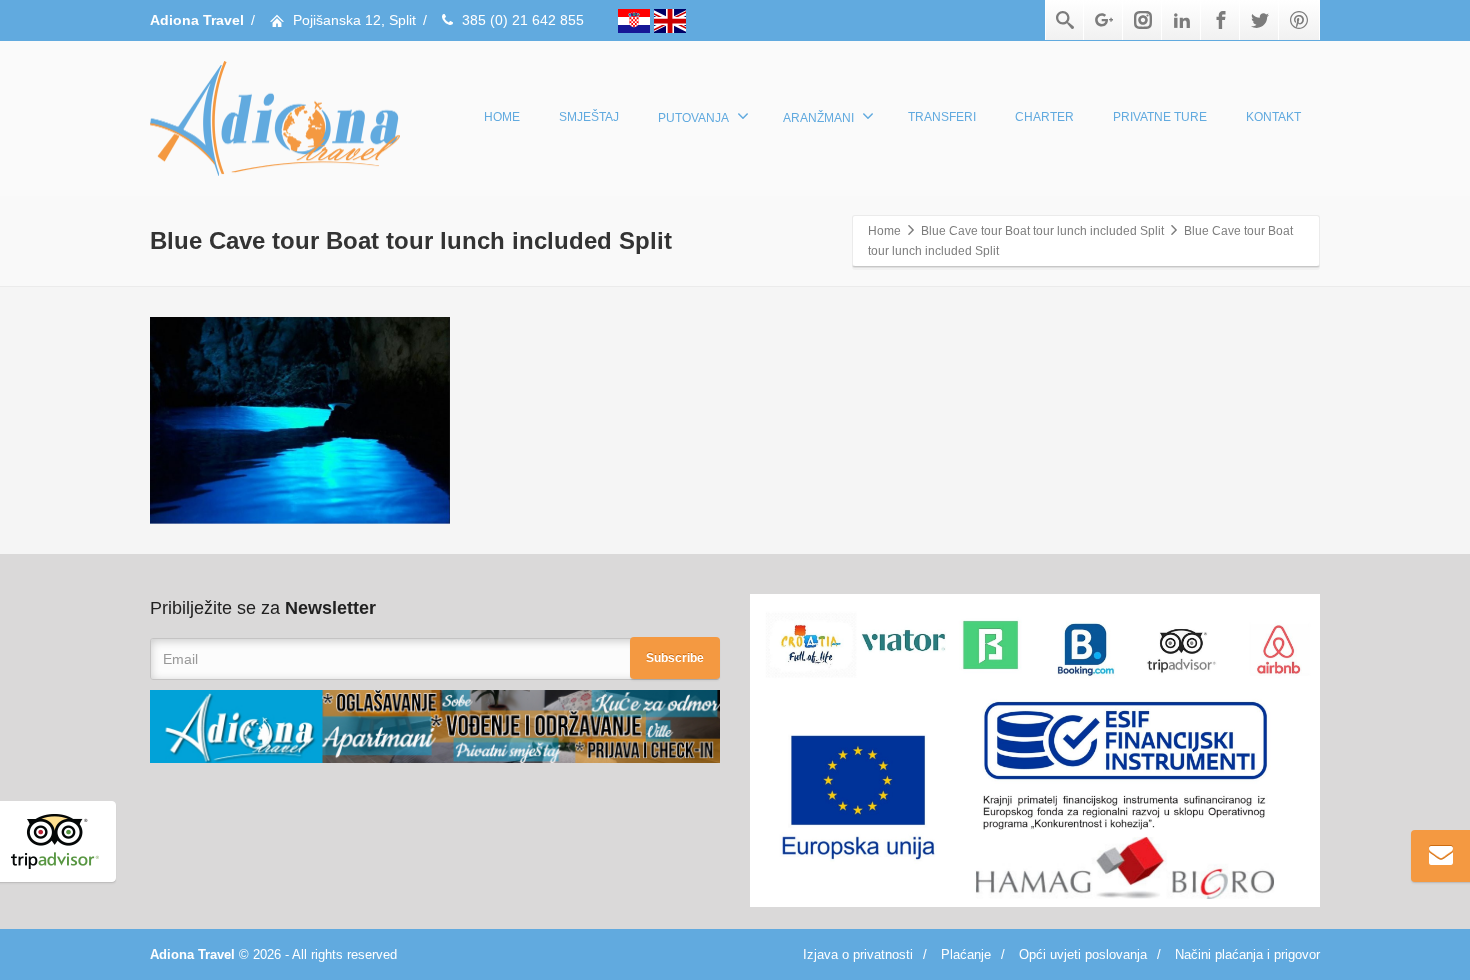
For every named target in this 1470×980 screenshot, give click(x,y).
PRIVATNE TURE (1160, 117)
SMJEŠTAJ (589, 117)
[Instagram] (1143, 20)
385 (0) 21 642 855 (523, 20)
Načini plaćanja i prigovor (1247, 954)
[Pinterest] (1299, 20)
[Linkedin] (1182, 20)
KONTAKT (1273, 117)
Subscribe (675, 658)
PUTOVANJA (693, 118)
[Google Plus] (1104, 20)
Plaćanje (966, 954)
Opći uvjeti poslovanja (1083, 954)
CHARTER (1044, 117)
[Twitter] (1260, 20)
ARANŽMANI (818, 118)
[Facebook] (1221, 20)
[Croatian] (636, 20)
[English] (670, 20)
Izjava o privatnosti (858, 954)
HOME (502, 117)
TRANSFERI (942, 117)
